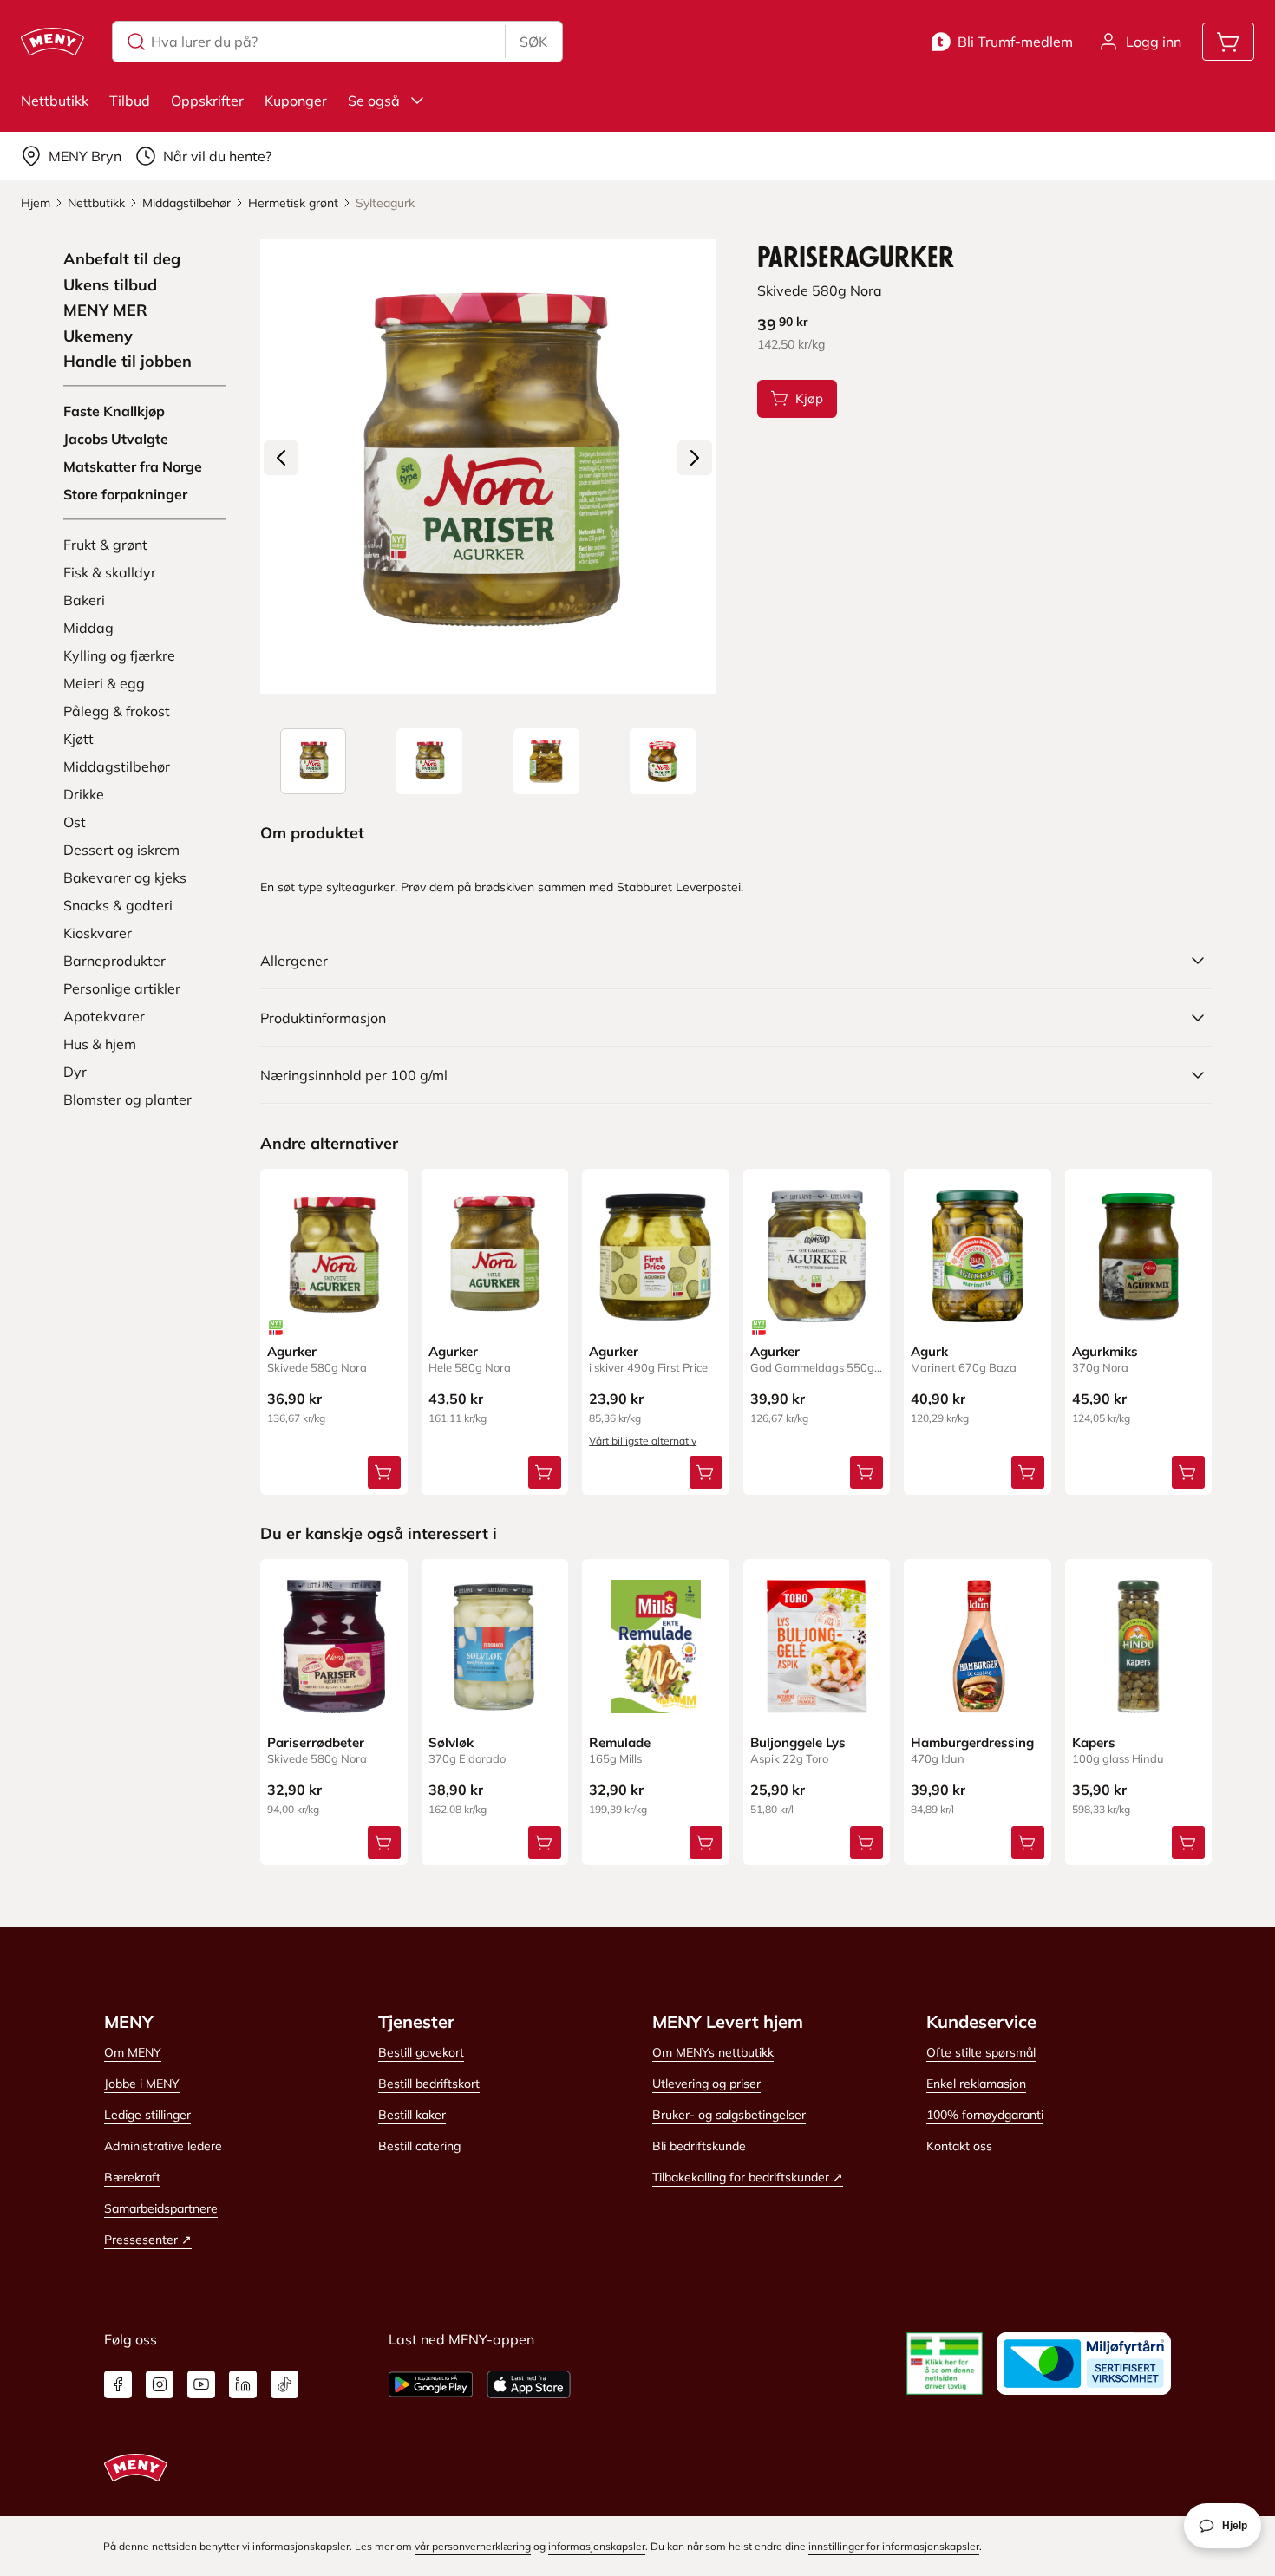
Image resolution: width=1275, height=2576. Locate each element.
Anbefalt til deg (122, 259)
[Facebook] (118, 2384)
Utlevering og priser (706, 2084)
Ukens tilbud (110, 285)
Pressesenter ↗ (148, 2240)
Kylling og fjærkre (119, 655)
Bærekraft (132, 2177)
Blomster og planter (127, 1099)
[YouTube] (201, 2384)
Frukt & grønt (105, 545)
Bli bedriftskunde (699, 2146)
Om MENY (133, 2052)
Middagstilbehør (117, 766)
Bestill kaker (412, 2115)
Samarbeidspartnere (161, 2208)
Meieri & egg (104, 683)
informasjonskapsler (597, 2546)
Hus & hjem (100, 1044)
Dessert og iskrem (121, 850)
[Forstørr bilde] (487, 466)
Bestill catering (419, 2146)
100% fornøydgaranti (985, 2115)
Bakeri (84, 600)
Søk (533, 42)
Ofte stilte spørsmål (981, 2052)
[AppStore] (529, 2384)
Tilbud (130, 101)
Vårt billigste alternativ (643, 1441)
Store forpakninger (125, 494)
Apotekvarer (104, 1016)
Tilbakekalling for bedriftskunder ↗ (748, 2177)
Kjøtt (78, 739)
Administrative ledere (163, 2146)
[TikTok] (284, 2384)
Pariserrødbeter (316, 1742)
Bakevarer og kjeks (125, 877)
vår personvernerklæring (473, 2546)
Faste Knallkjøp (114, 411)
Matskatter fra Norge (133, 466)
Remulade (620, 1742)
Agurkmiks (1105, 1351)
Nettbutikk (55, 101)
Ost (75, 822)
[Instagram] (160, 2384)
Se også (374, 101)
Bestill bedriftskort (429, 2084)
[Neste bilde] (695, 458)
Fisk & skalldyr (110, 572)
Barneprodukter (114, 961)
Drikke (84, 794)
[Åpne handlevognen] (1228, 42)
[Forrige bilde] (281, 458)
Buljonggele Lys (798, 1742)
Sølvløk (451, 1742)
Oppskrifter (207, 101)
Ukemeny (98, 336)
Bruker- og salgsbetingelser (729, 2115)
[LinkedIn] (243, 2384)
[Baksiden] (546, 761)
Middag (88, 628)
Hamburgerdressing (972, 1742)
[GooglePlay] (431, 2384)
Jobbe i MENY (142, 2084)
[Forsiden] (429, 761)
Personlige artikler (122, 988)
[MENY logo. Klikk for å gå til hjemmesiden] (52, 42)
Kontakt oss (959, 2146)
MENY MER (105, 310)
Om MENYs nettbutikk (713, 2052)
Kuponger (296, 101)
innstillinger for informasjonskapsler (894, 2546)
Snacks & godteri (118, 905)
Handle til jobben (127, 362)
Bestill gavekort (421, 2052)
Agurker (292, 1351)
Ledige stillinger (147, 2115)
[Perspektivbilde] (663, 761)
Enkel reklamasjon (976, 2084)
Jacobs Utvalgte (116, 439)
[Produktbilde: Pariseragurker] (313, 761)
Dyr (75, 1072)
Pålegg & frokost (117, 711)
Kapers (1094, 1742)
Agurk (929, 1351)
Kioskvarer (98, 933)
